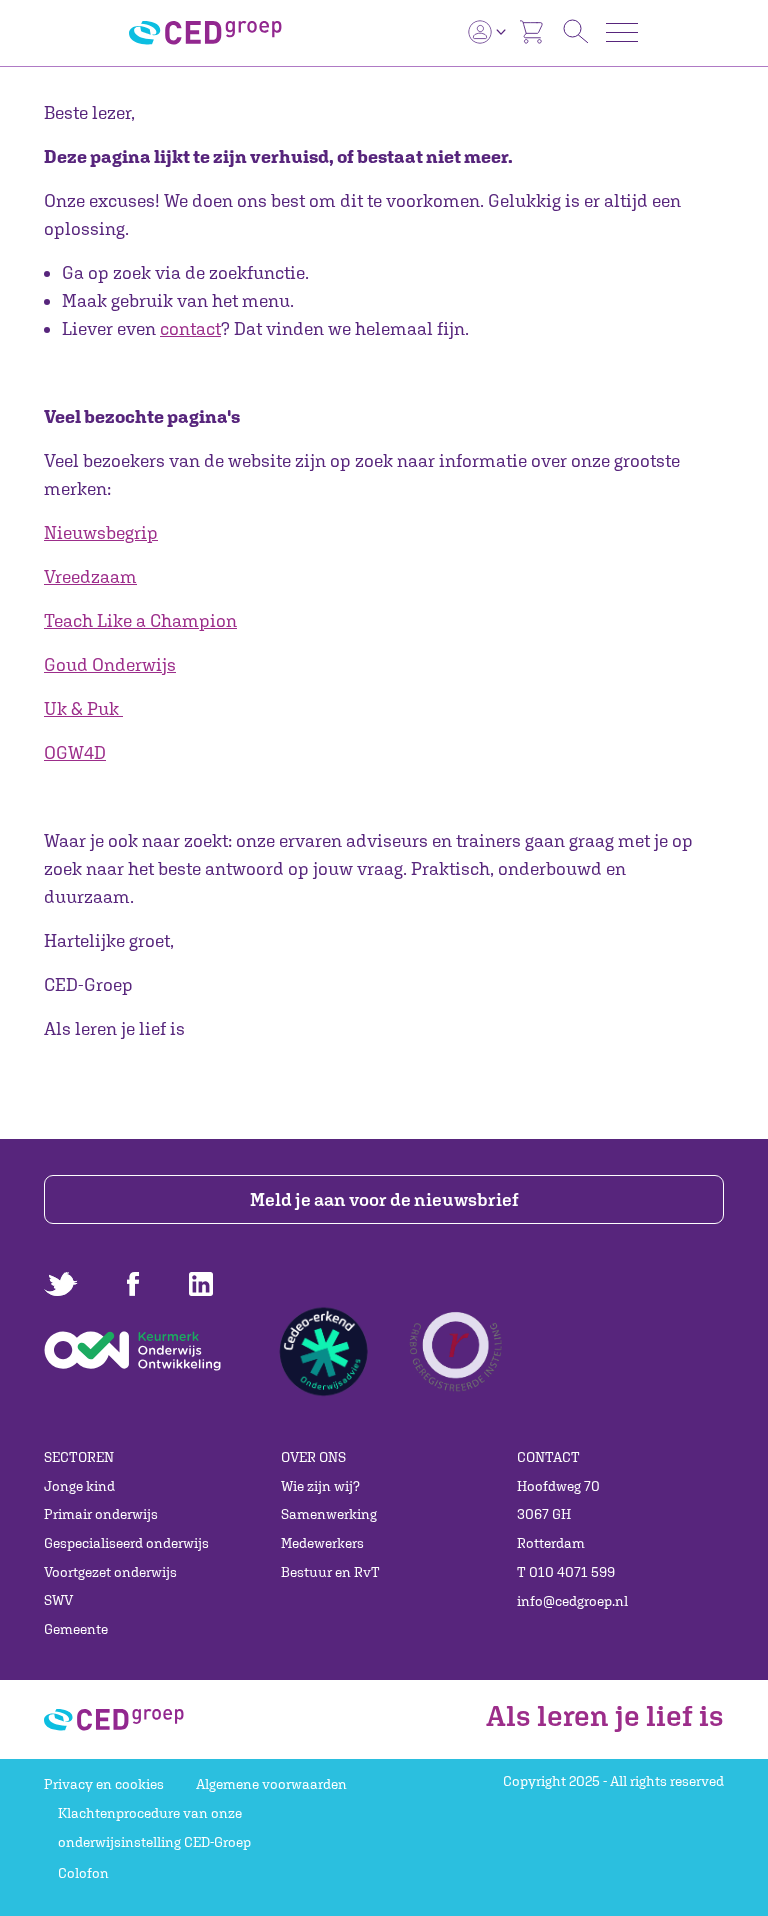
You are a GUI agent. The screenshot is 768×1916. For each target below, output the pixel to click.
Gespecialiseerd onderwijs (126, 1543)
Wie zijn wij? (320, 1486)
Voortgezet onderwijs (110, 1572)
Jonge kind (79, 1486)
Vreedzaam (90, 576)
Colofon (83, 1873)
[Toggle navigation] (622, 32)
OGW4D (75, 752)
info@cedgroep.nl (572, 1601)
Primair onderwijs (101, 1514)
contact (190, 328)
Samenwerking (329, 1514)
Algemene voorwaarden (271, 1784)
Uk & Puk (81, 708)
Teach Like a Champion (140, 620)
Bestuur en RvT (330, 1572)
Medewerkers (322, 1543)
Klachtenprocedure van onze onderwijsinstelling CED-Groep (154, 1827)
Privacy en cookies (104, 1784)
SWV (58, 1600)
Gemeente (76, 1629)
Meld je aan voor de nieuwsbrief (384, 1199)
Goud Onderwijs (110, 664)
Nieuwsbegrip (101, 532)
